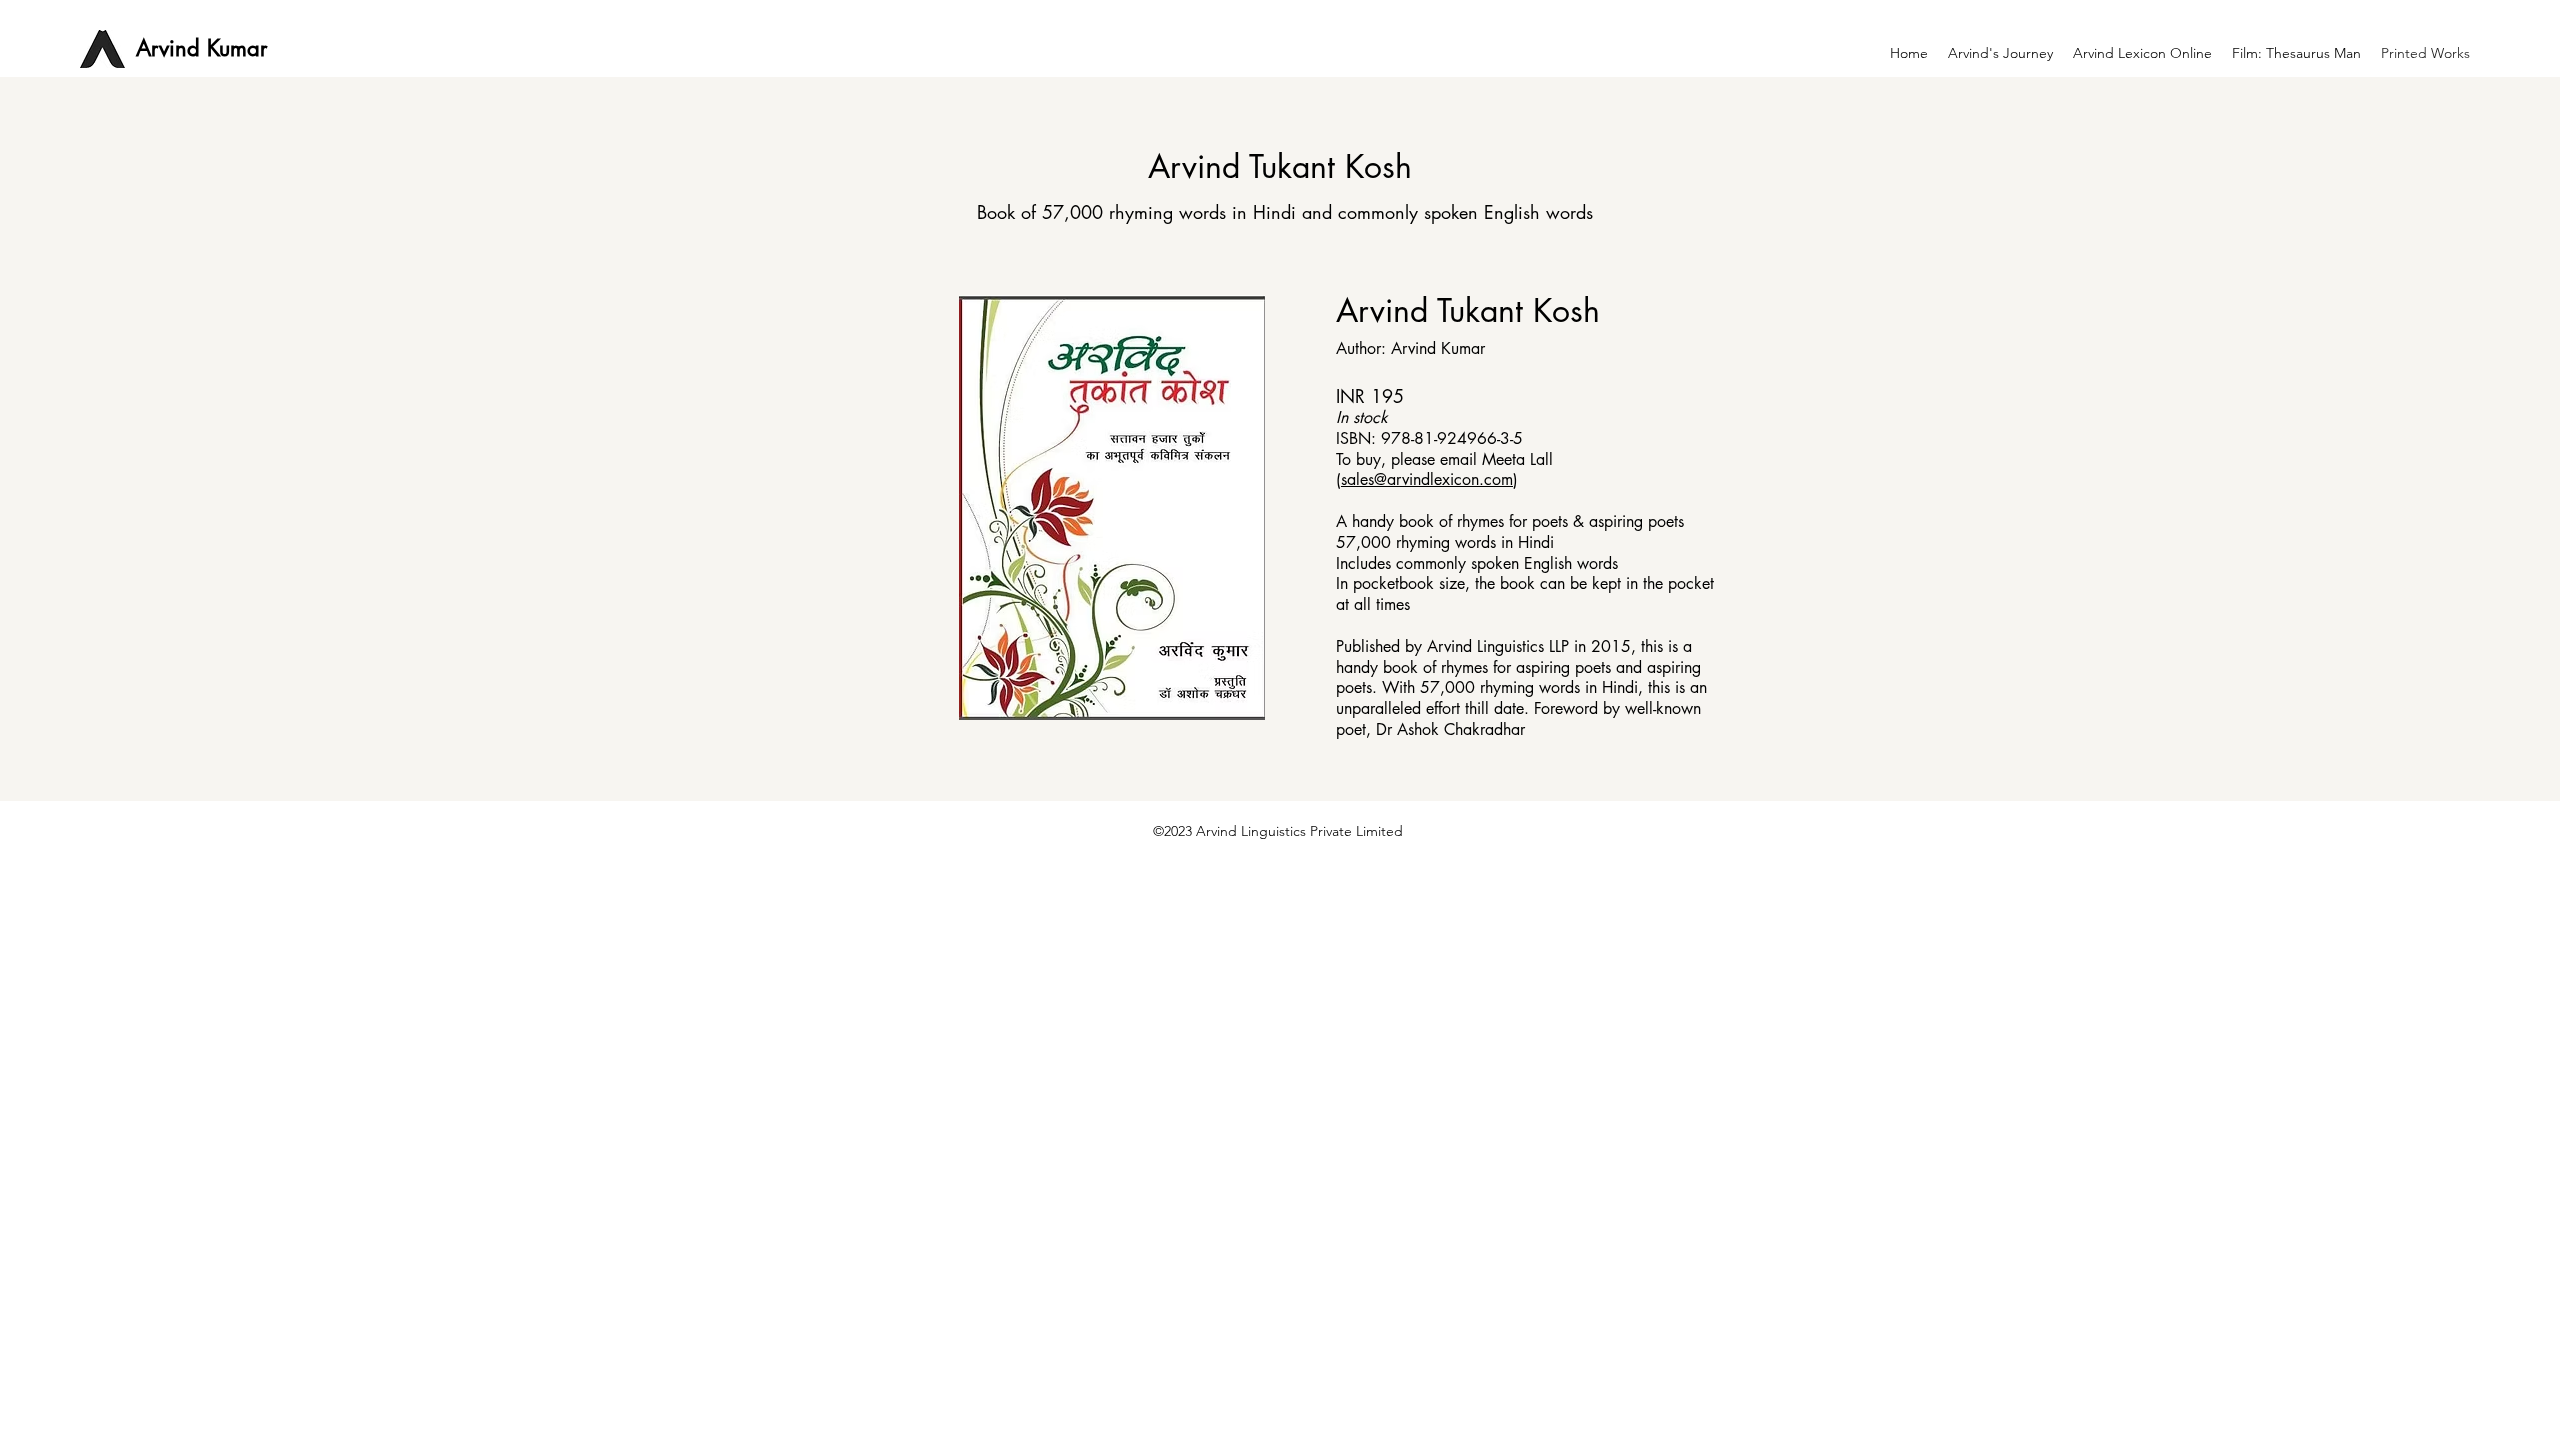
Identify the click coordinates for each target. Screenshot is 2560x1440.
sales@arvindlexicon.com (1427, 479)
